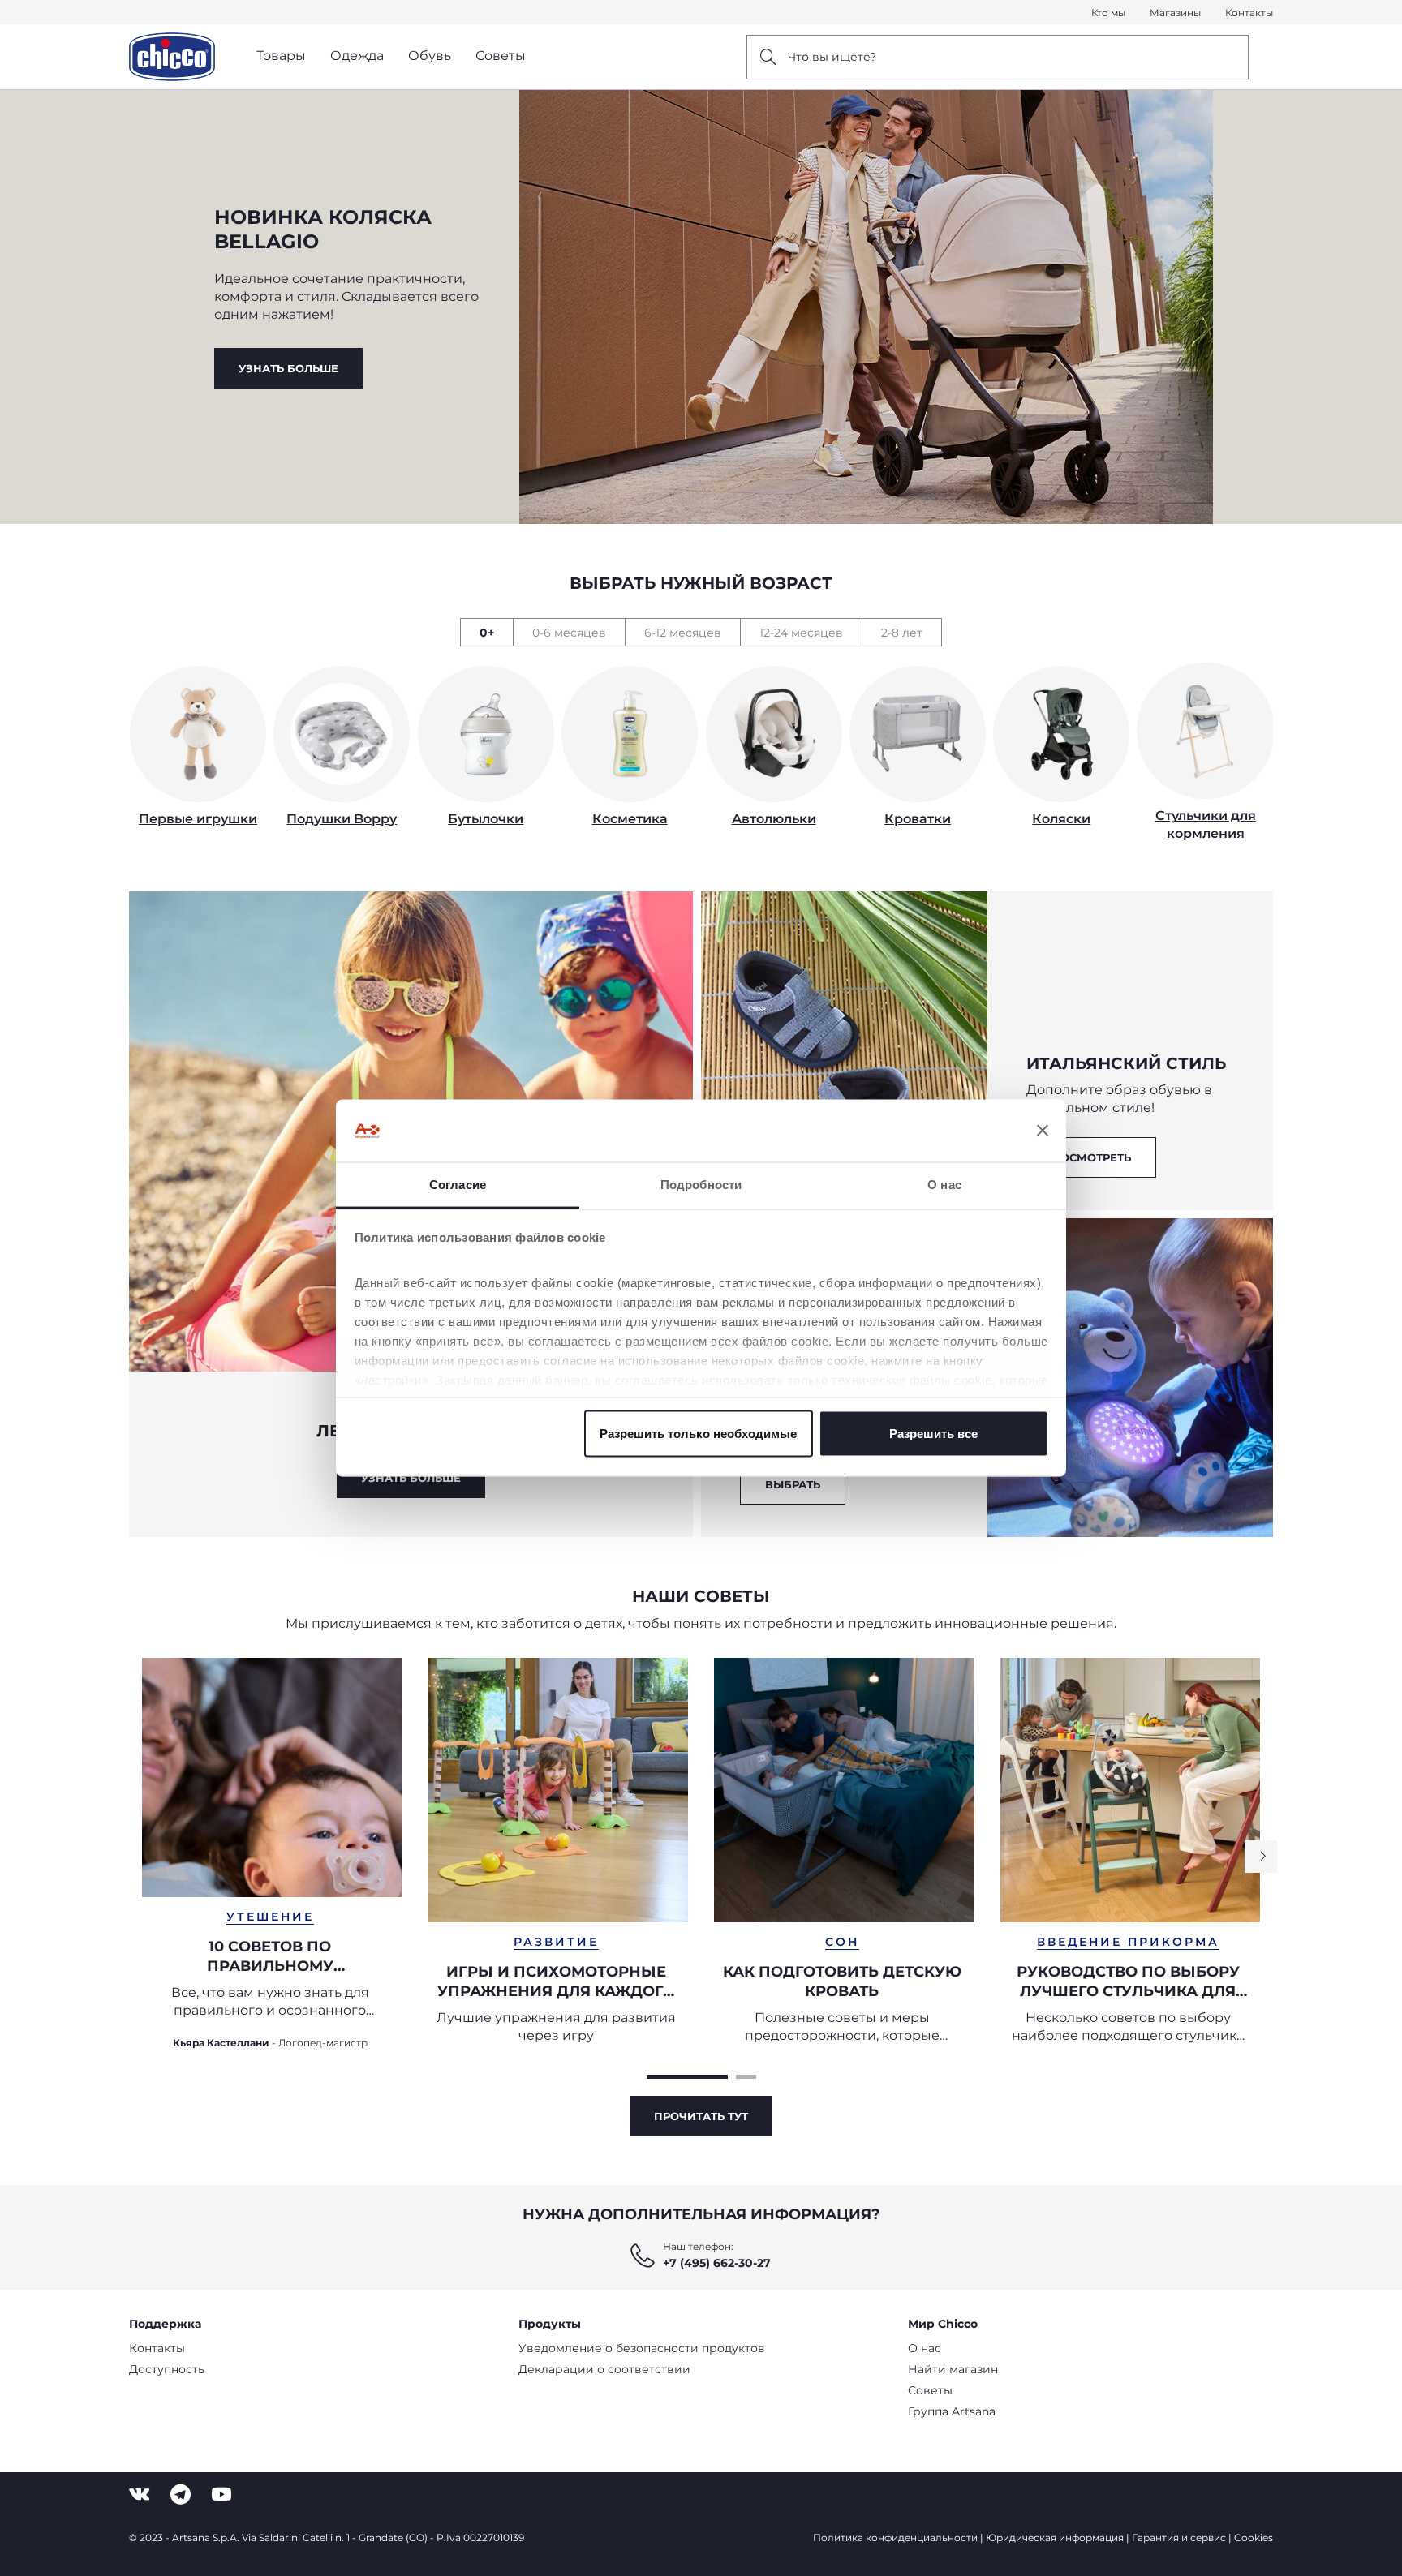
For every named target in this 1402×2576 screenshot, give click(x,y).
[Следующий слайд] (1261, 1857)
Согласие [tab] (458, 1184)
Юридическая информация (1055, 2537)
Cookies (1254, 2537)
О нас (925, 2348)
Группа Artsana (952, 2411)
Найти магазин (953, 2369)
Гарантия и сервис (1179, 2537)
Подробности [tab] (701, 1184)
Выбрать (793, 1484)
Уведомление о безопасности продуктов (642, 2348)
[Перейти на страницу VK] (139, 2494)
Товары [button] (281, 56)
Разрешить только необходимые (698, 1434)
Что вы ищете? (832, 57)
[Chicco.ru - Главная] (172, 57)
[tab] (486, 632)
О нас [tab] (944, 1184)
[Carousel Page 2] (746, 2077)
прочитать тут (701, 2116)
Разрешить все (933, 1434)
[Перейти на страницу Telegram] (181, 2494)
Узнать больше (288, 368)
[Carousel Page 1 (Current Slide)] (687, 2077)
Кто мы (1108, 13)
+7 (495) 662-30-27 (717, 2263)
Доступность (167, 2369)
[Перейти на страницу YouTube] (221, 2494)
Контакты (1249, 13)
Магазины (1175, 13)
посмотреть (1091, 1157)
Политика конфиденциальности (895, 2537)
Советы (930, 2390)
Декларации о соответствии (604, 2369)
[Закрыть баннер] (1043, 1131)
